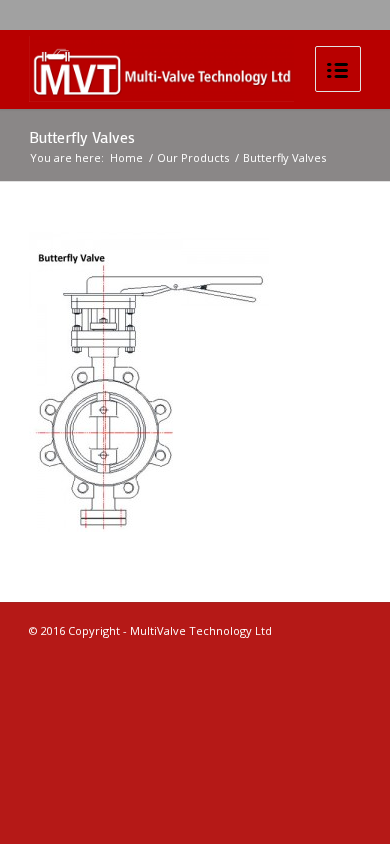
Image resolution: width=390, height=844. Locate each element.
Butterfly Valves (82, 136)
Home (126, 157)
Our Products (193, 157)
